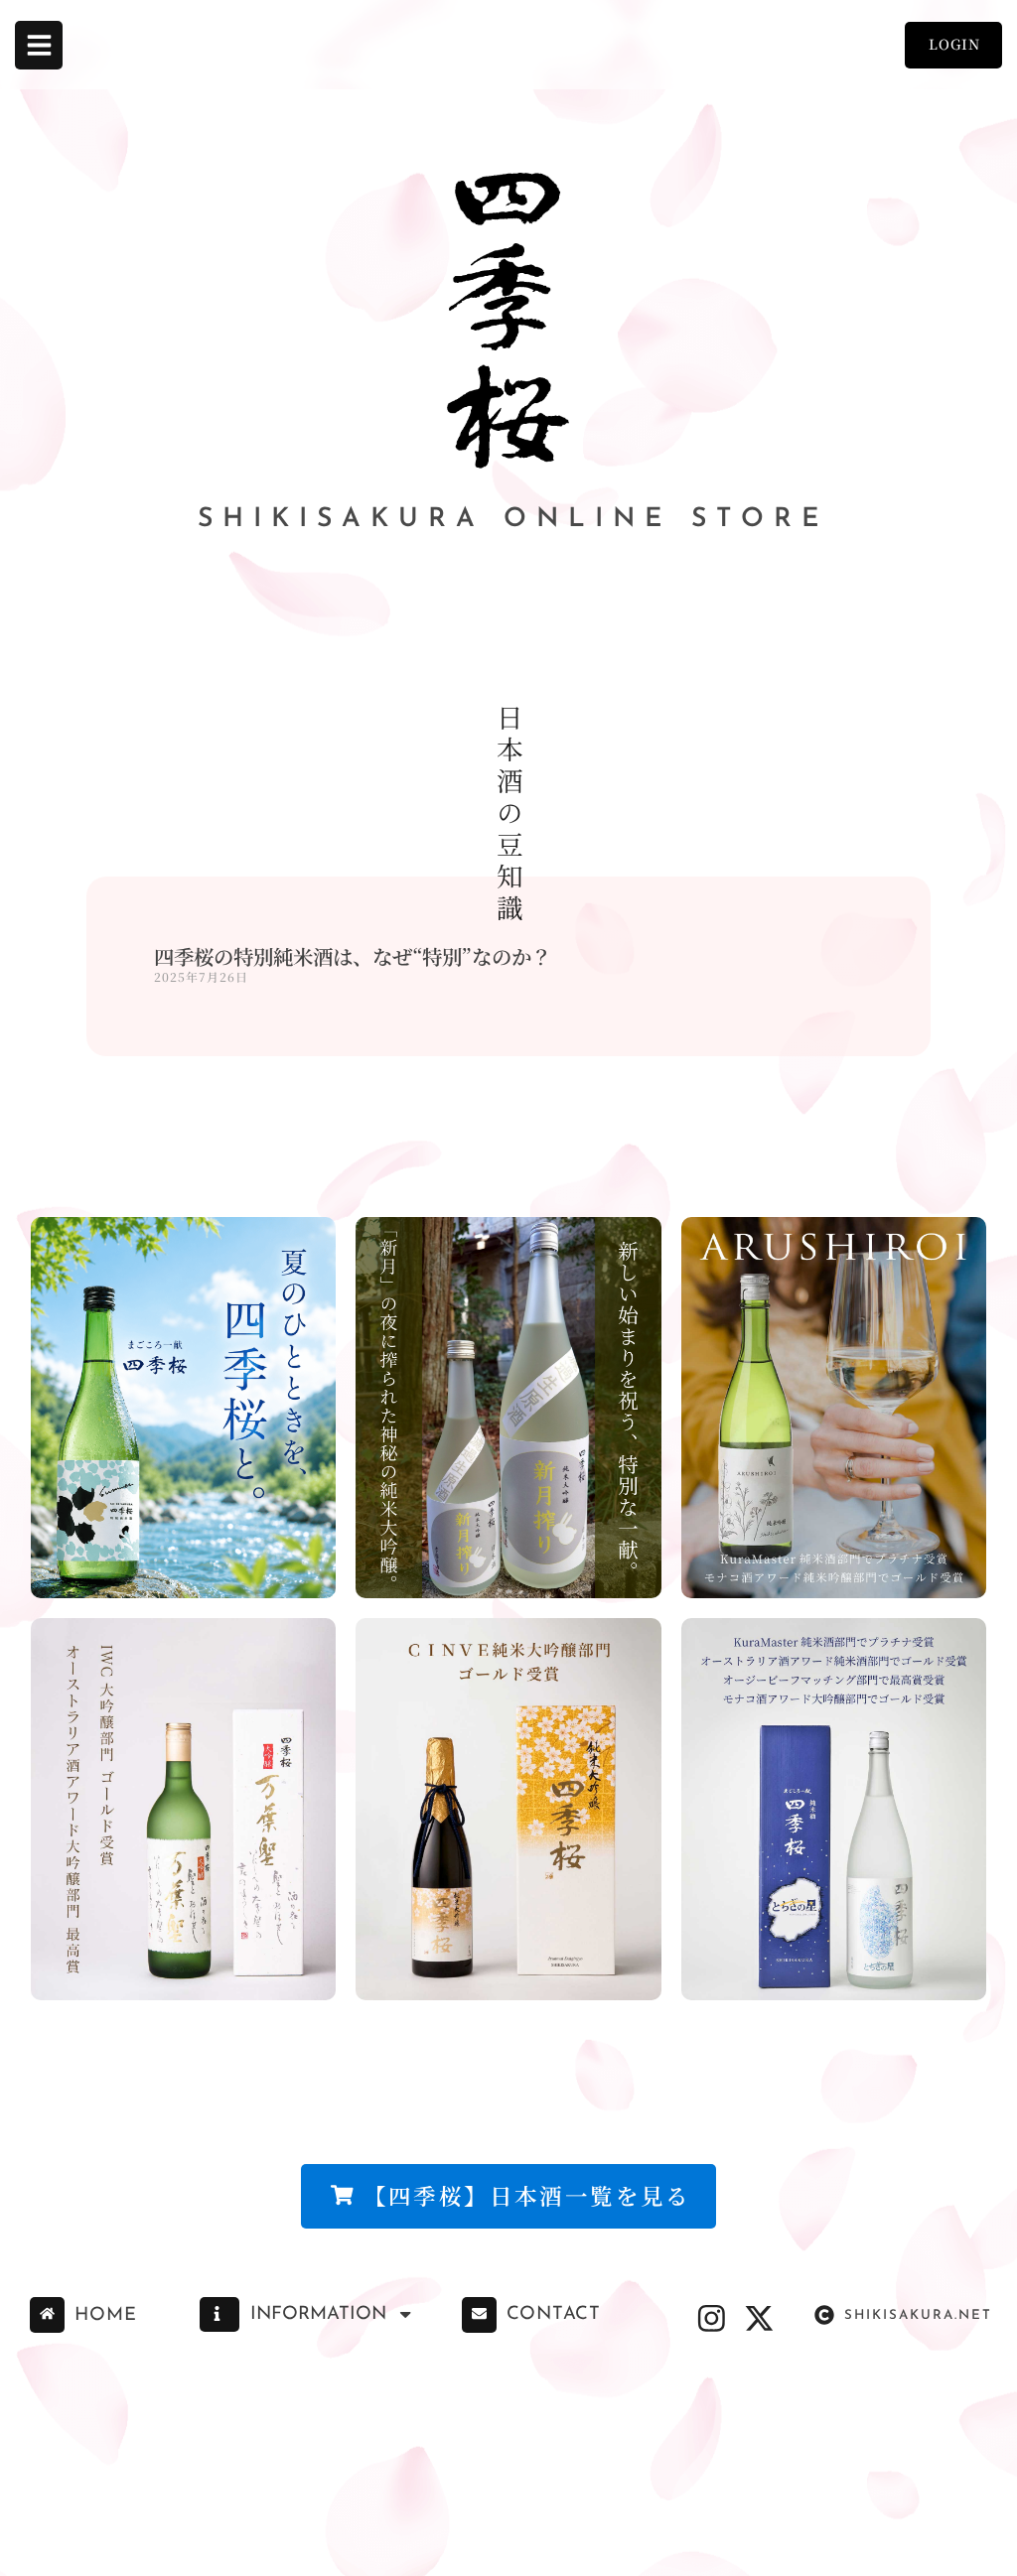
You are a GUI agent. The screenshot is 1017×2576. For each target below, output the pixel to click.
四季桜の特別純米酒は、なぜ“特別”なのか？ (353, 956)
